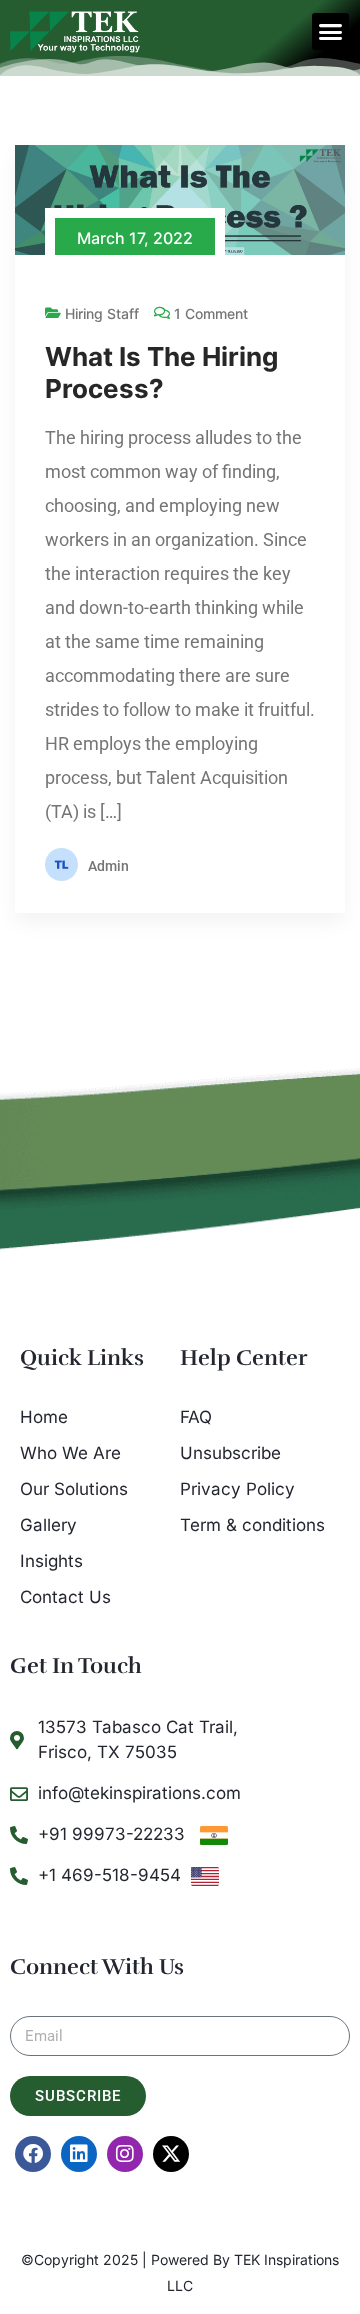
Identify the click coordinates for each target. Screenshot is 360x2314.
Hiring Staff (102, 313)
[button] (331, 32)
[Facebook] (33, 2154)
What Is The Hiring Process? (161, 372)
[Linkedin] (79, 2154)
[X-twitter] (171, 2154)
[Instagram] (125, 2154)
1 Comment (211, 313)
